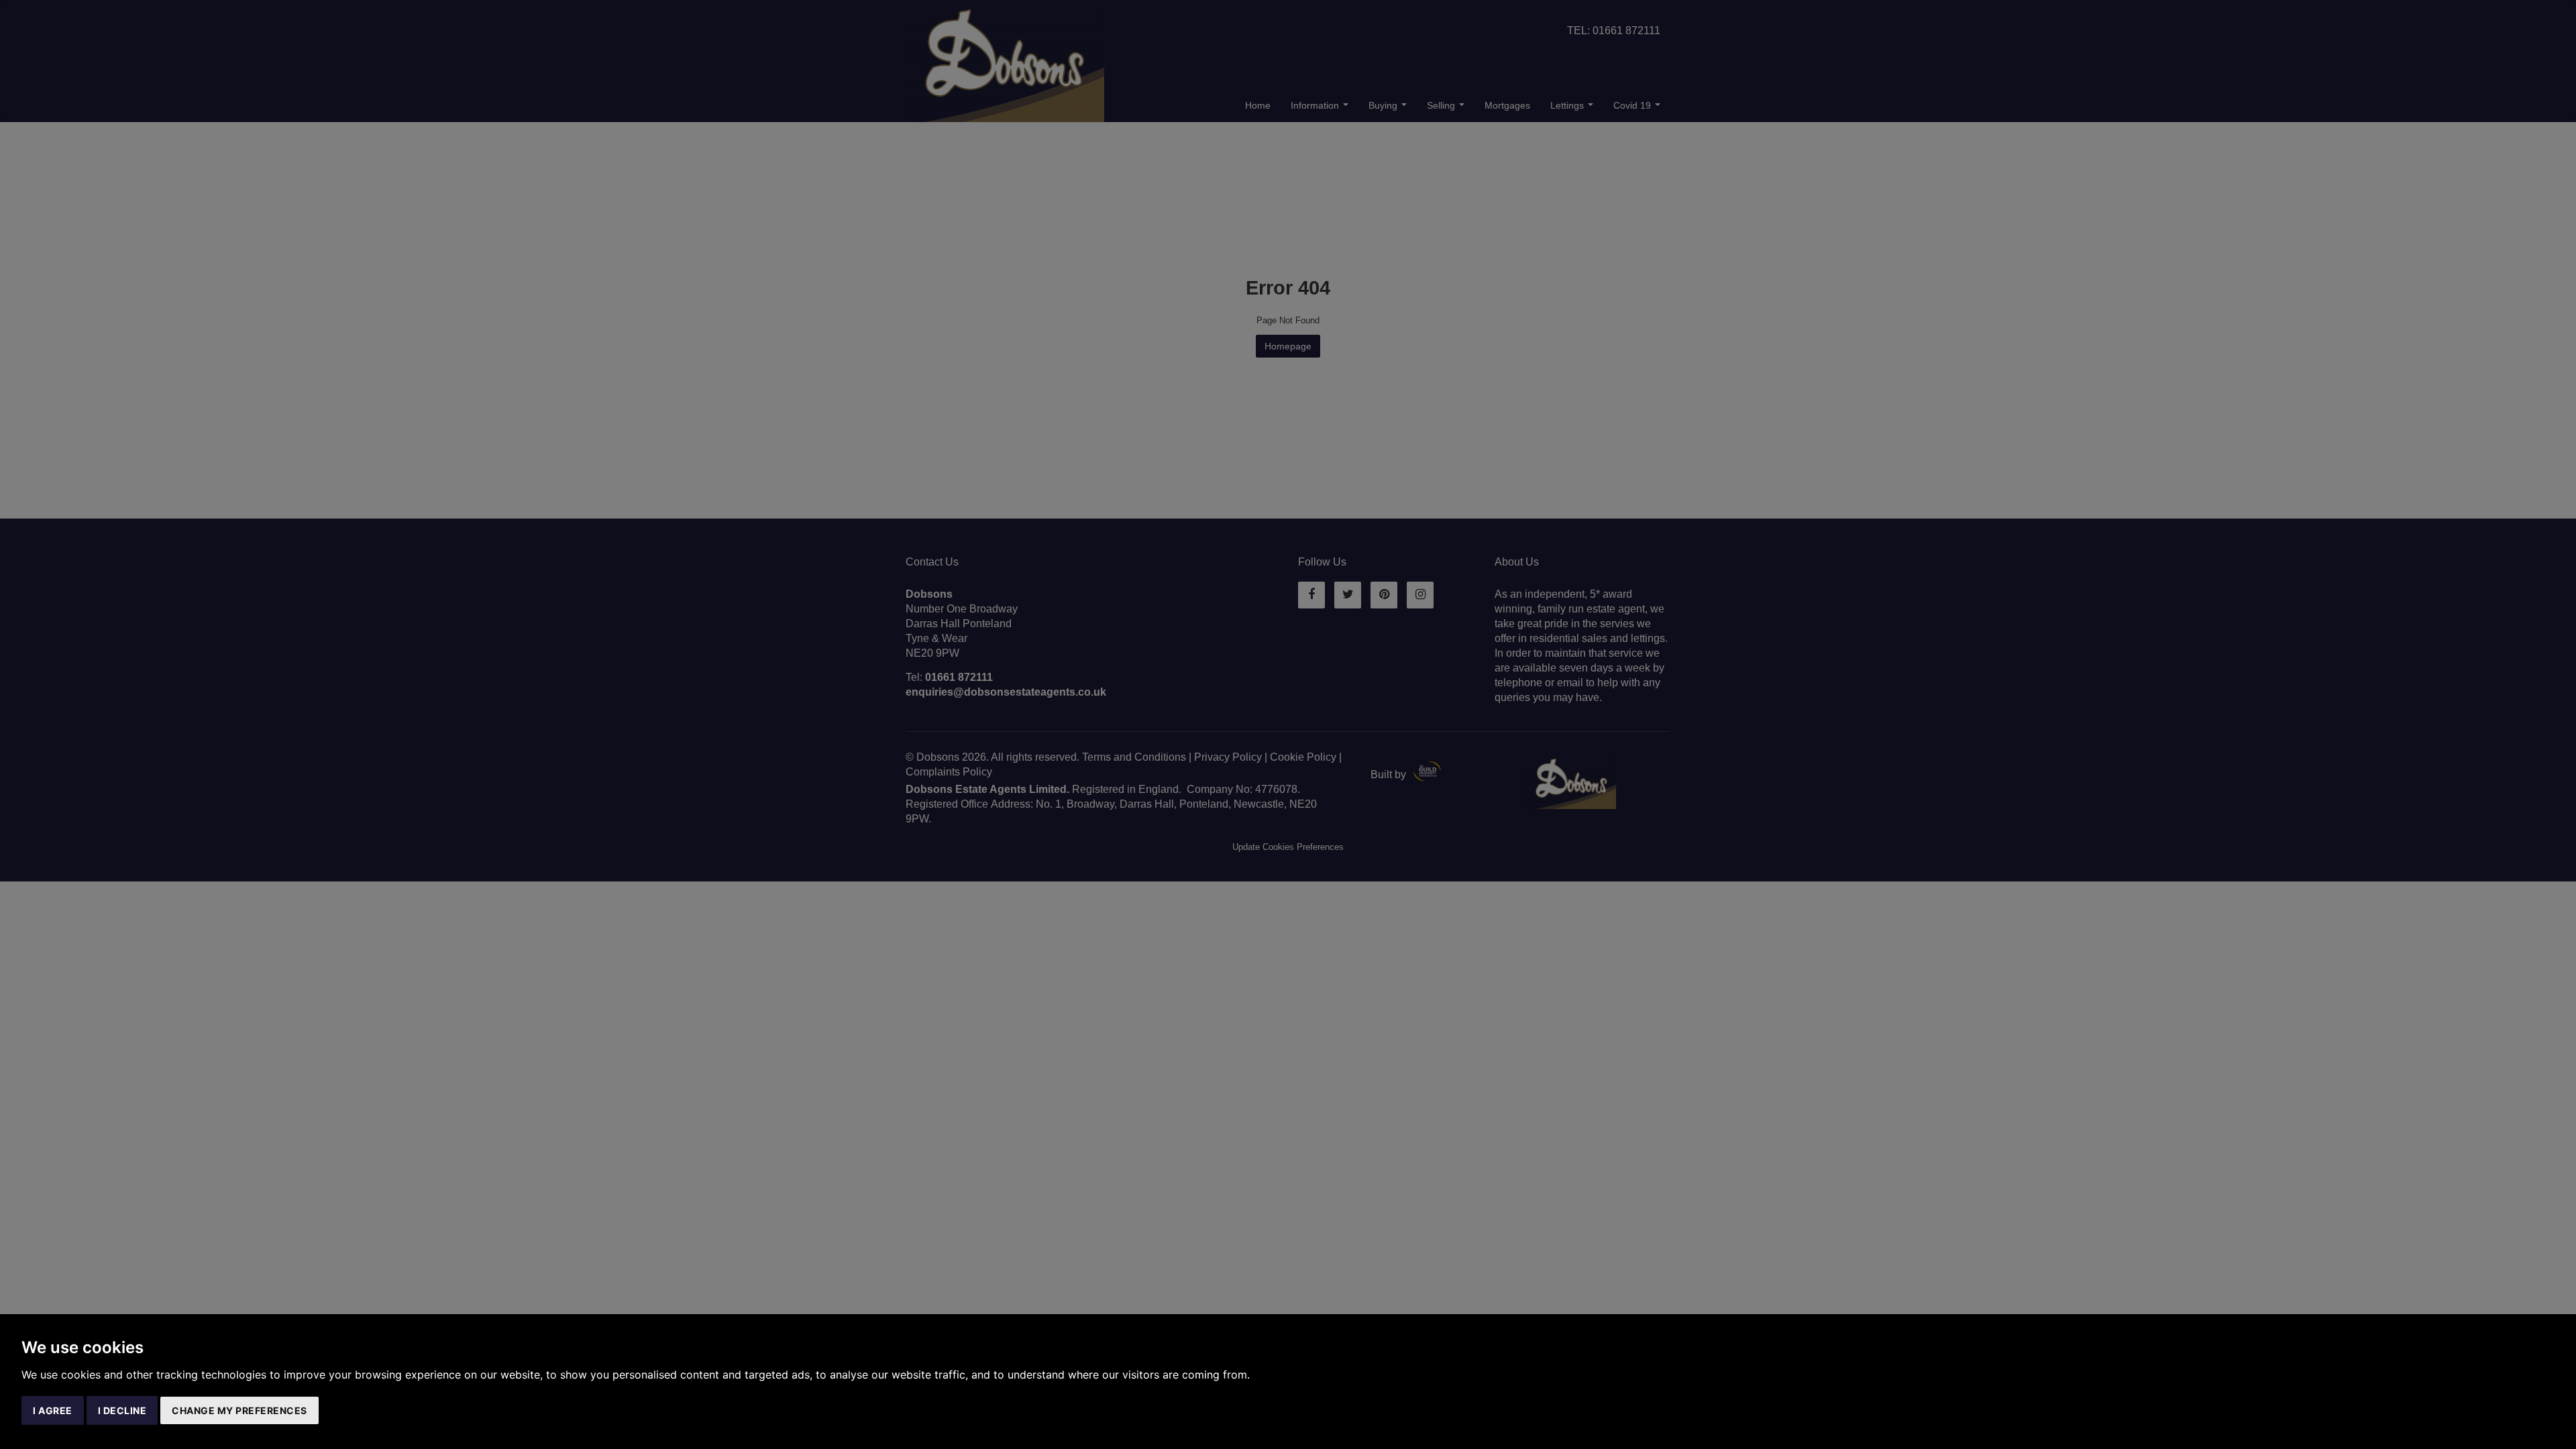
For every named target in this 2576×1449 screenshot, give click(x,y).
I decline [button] (122, 1410)
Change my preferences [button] (239, 1410)
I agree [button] (53, 1410)
